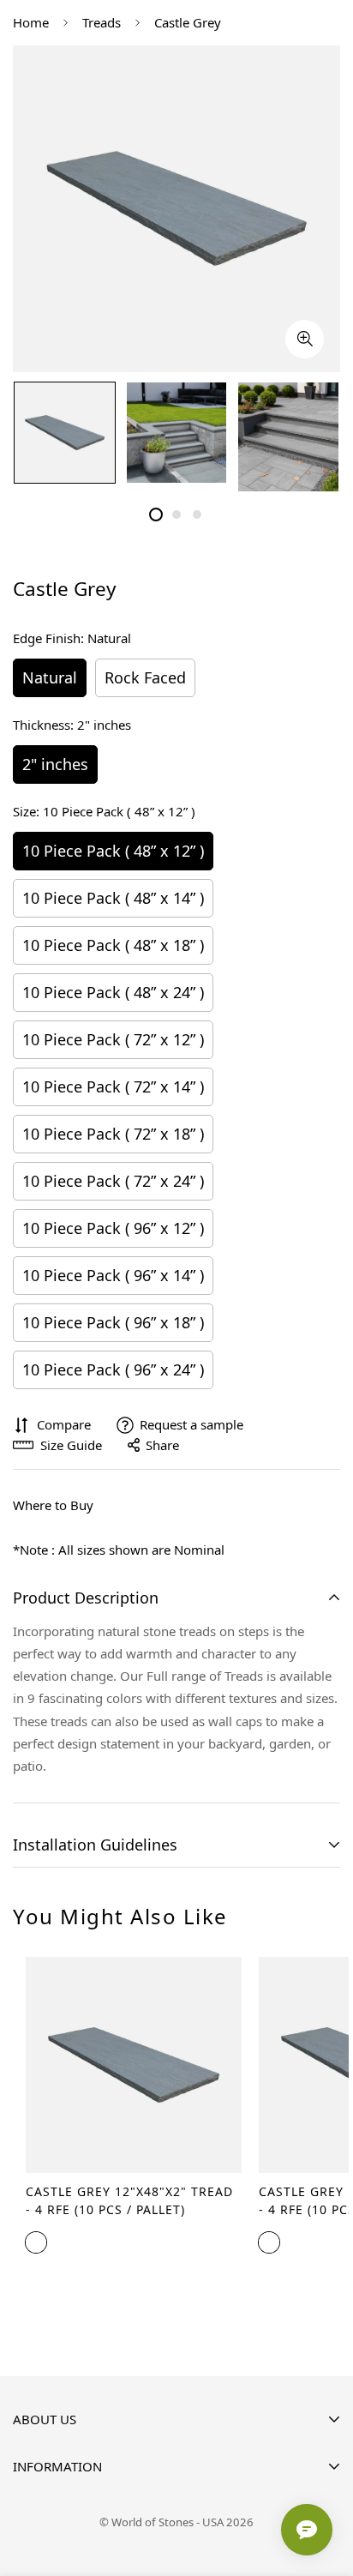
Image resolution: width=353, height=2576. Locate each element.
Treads (102, 22)
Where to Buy (53, 1505)
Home (31, 22)
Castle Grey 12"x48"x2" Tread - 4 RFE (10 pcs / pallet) (129, 2200)
